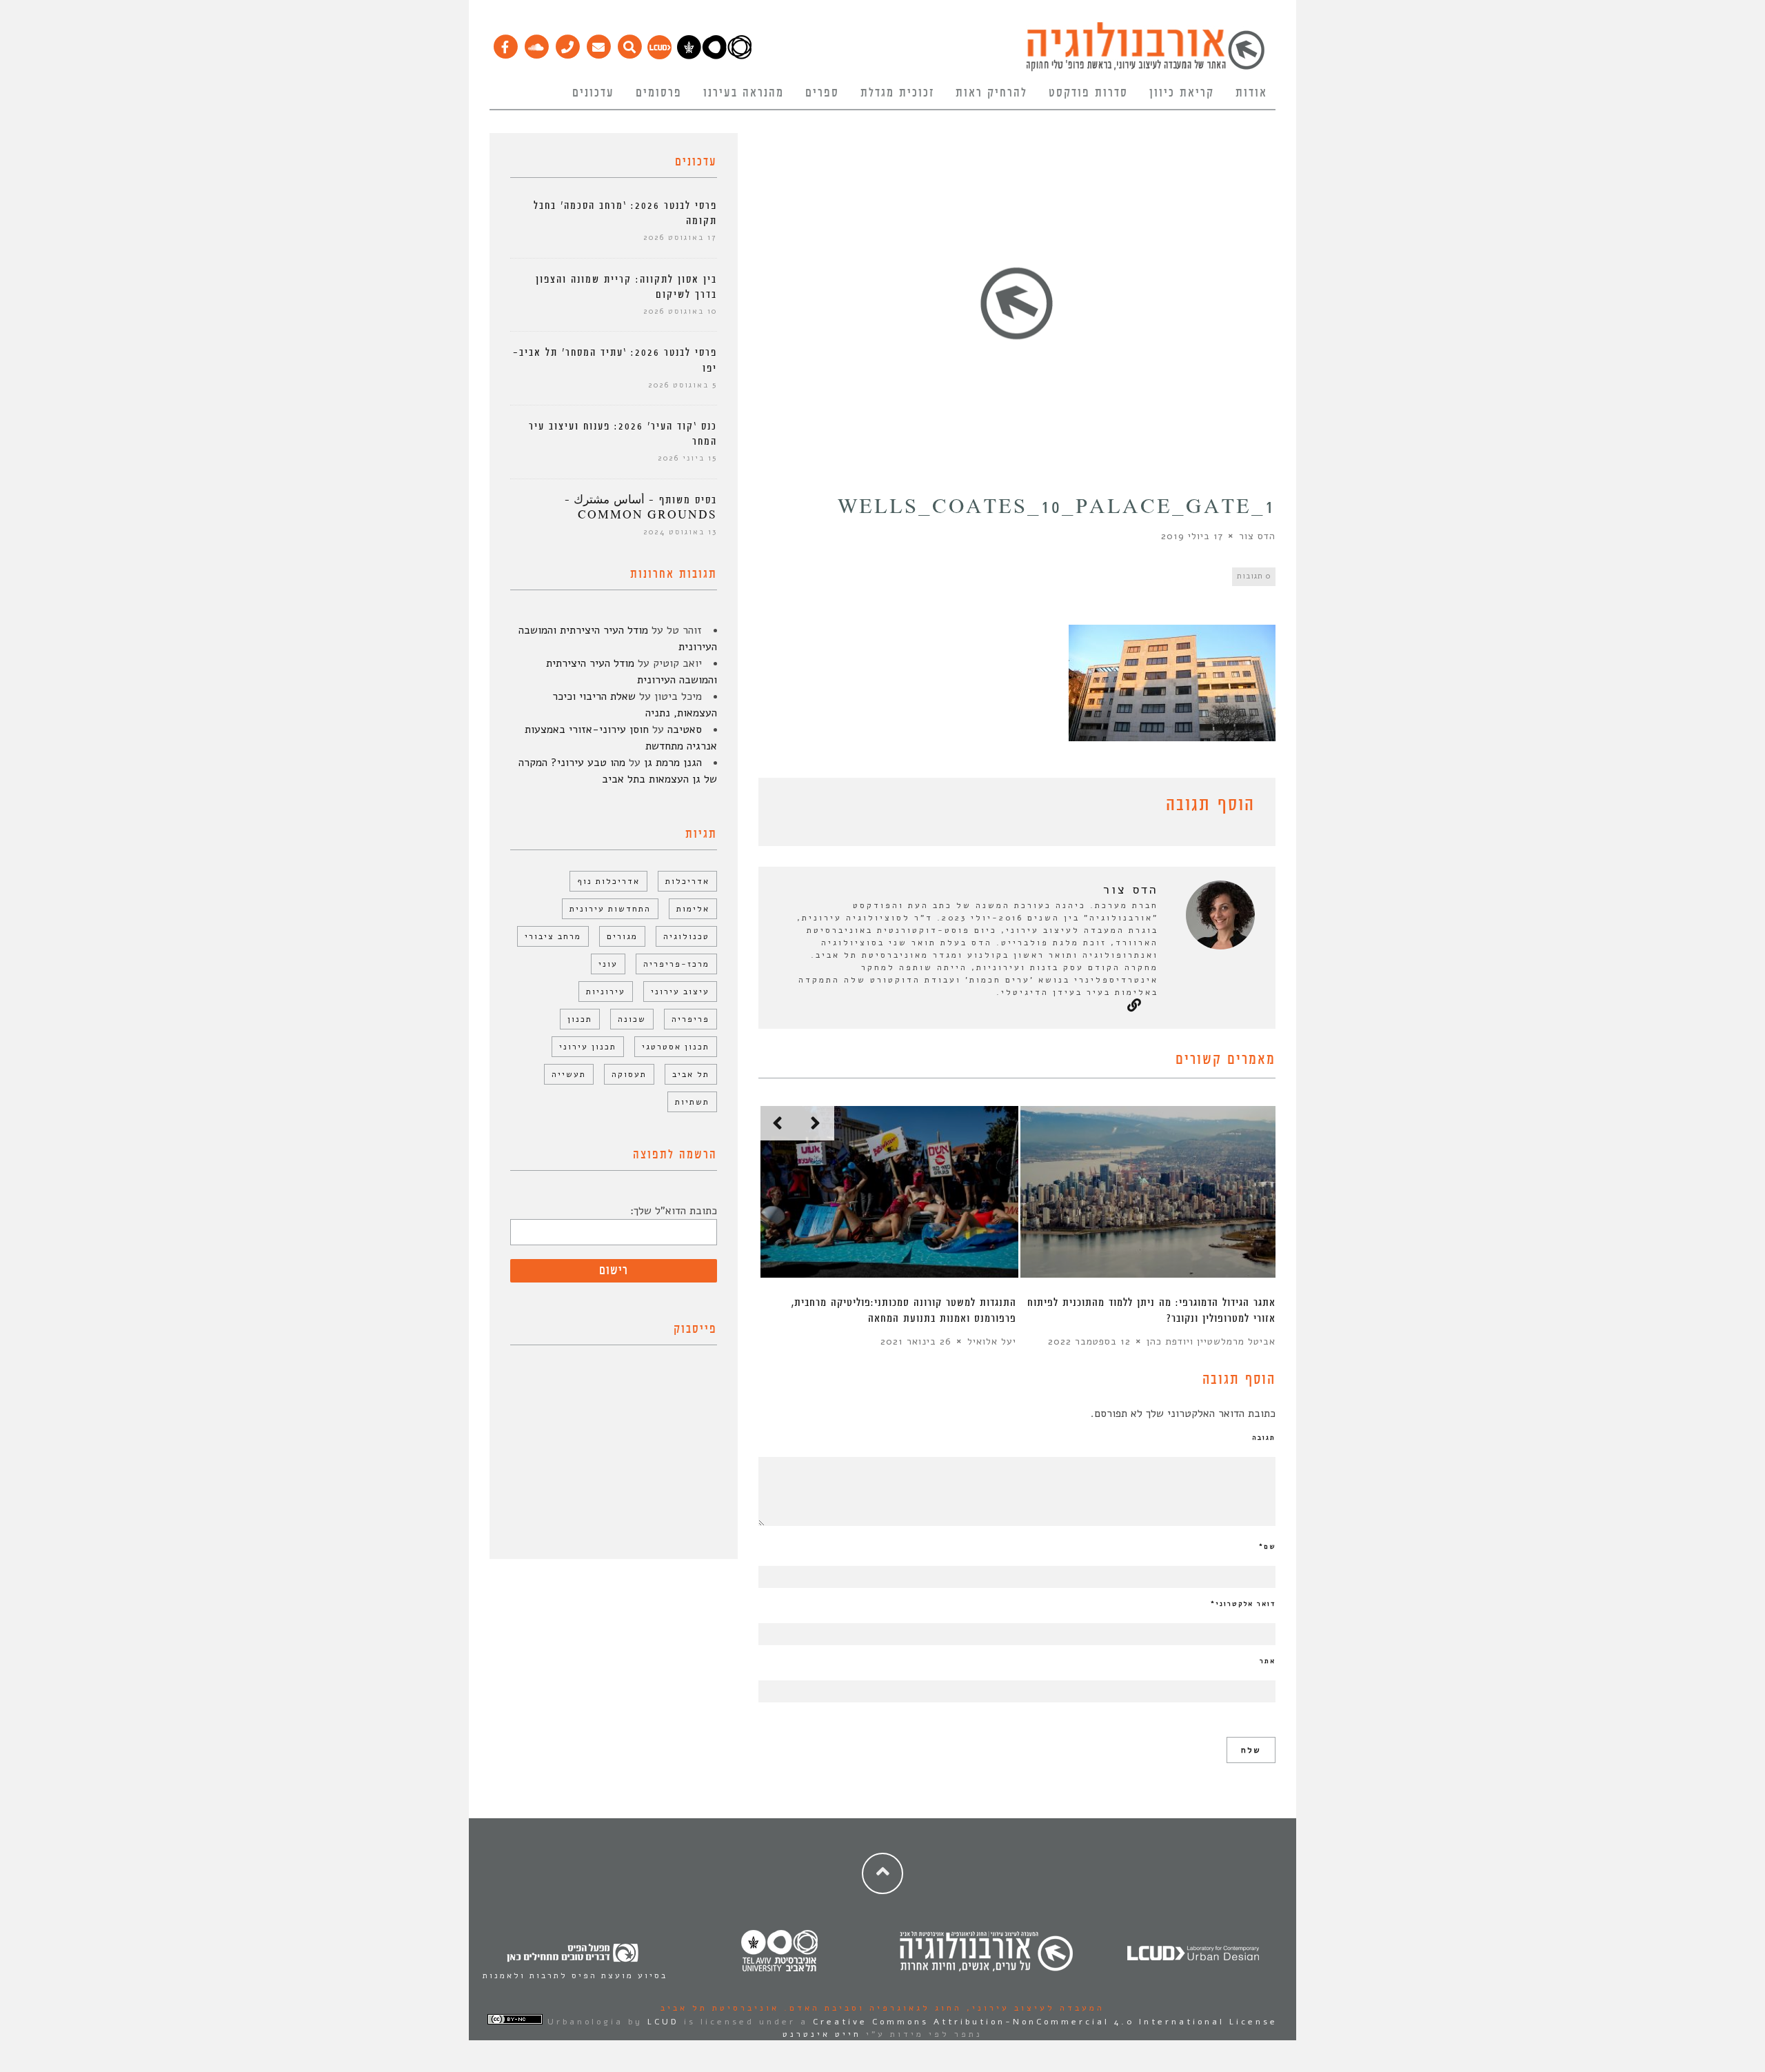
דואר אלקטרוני (1243, 1604)
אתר (1268, 1661)
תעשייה (569, 1074)
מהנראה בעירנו (744, 93)
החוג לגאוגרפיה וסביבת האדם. (870, 2008)
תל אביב (691, 1074)
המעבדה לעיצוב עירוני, (1033, 2008)
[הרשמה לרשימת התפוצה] (598, 43)
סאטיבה (685, 730)
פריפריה (690, 1019)
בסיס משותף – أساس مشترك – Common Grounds (641, 508)
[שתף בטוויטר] (787, 807)
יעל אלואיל (992, 1341)
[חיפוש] (629, 43)
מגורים (622, 936)
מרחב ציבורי (553, 936)
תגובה (1264, 1438)
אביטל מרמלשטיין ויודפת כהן (1211, 1341)
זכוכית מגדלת (897, 93)
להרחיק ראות (991, 93)
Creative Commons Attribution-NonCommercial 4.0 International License (1045, 2022)
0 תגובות (1254, 576)
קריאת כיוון (1182, 93)
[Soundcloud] (536, 43)
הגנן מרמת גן (673, 763)
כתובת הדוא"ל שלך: (674, 1211)
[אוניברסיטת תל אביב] (714, 56)
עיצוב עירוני (680, 992)
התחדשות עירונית (610, 909)
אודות (1251, 93)
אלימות (693, 909)
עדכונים (593, 93)
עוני (608, 964)
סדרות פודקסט (1088, 93)
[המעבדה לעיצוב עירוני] (659, 56)
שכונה (632, 1019)
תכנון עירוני (588, 1047)
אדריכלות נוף (608, 881)
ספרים (822, 93)
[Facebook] (505, 43)
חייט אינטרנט (822, 2034)
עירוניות (606, 992)
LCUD (663, 2022)
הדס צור (1257, 536)
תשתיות (692, 1102)
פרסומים (659, 93)
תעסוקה (629, 1074)
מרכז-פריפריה (676, 964)
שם (1267, 1547)
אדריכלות (687, 881)
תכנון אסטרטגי (676, 1047)
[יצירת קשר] (567, 43)
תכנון (580, 1019)
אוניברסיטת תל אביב (720, 2008)
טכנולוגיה (686, 936)
